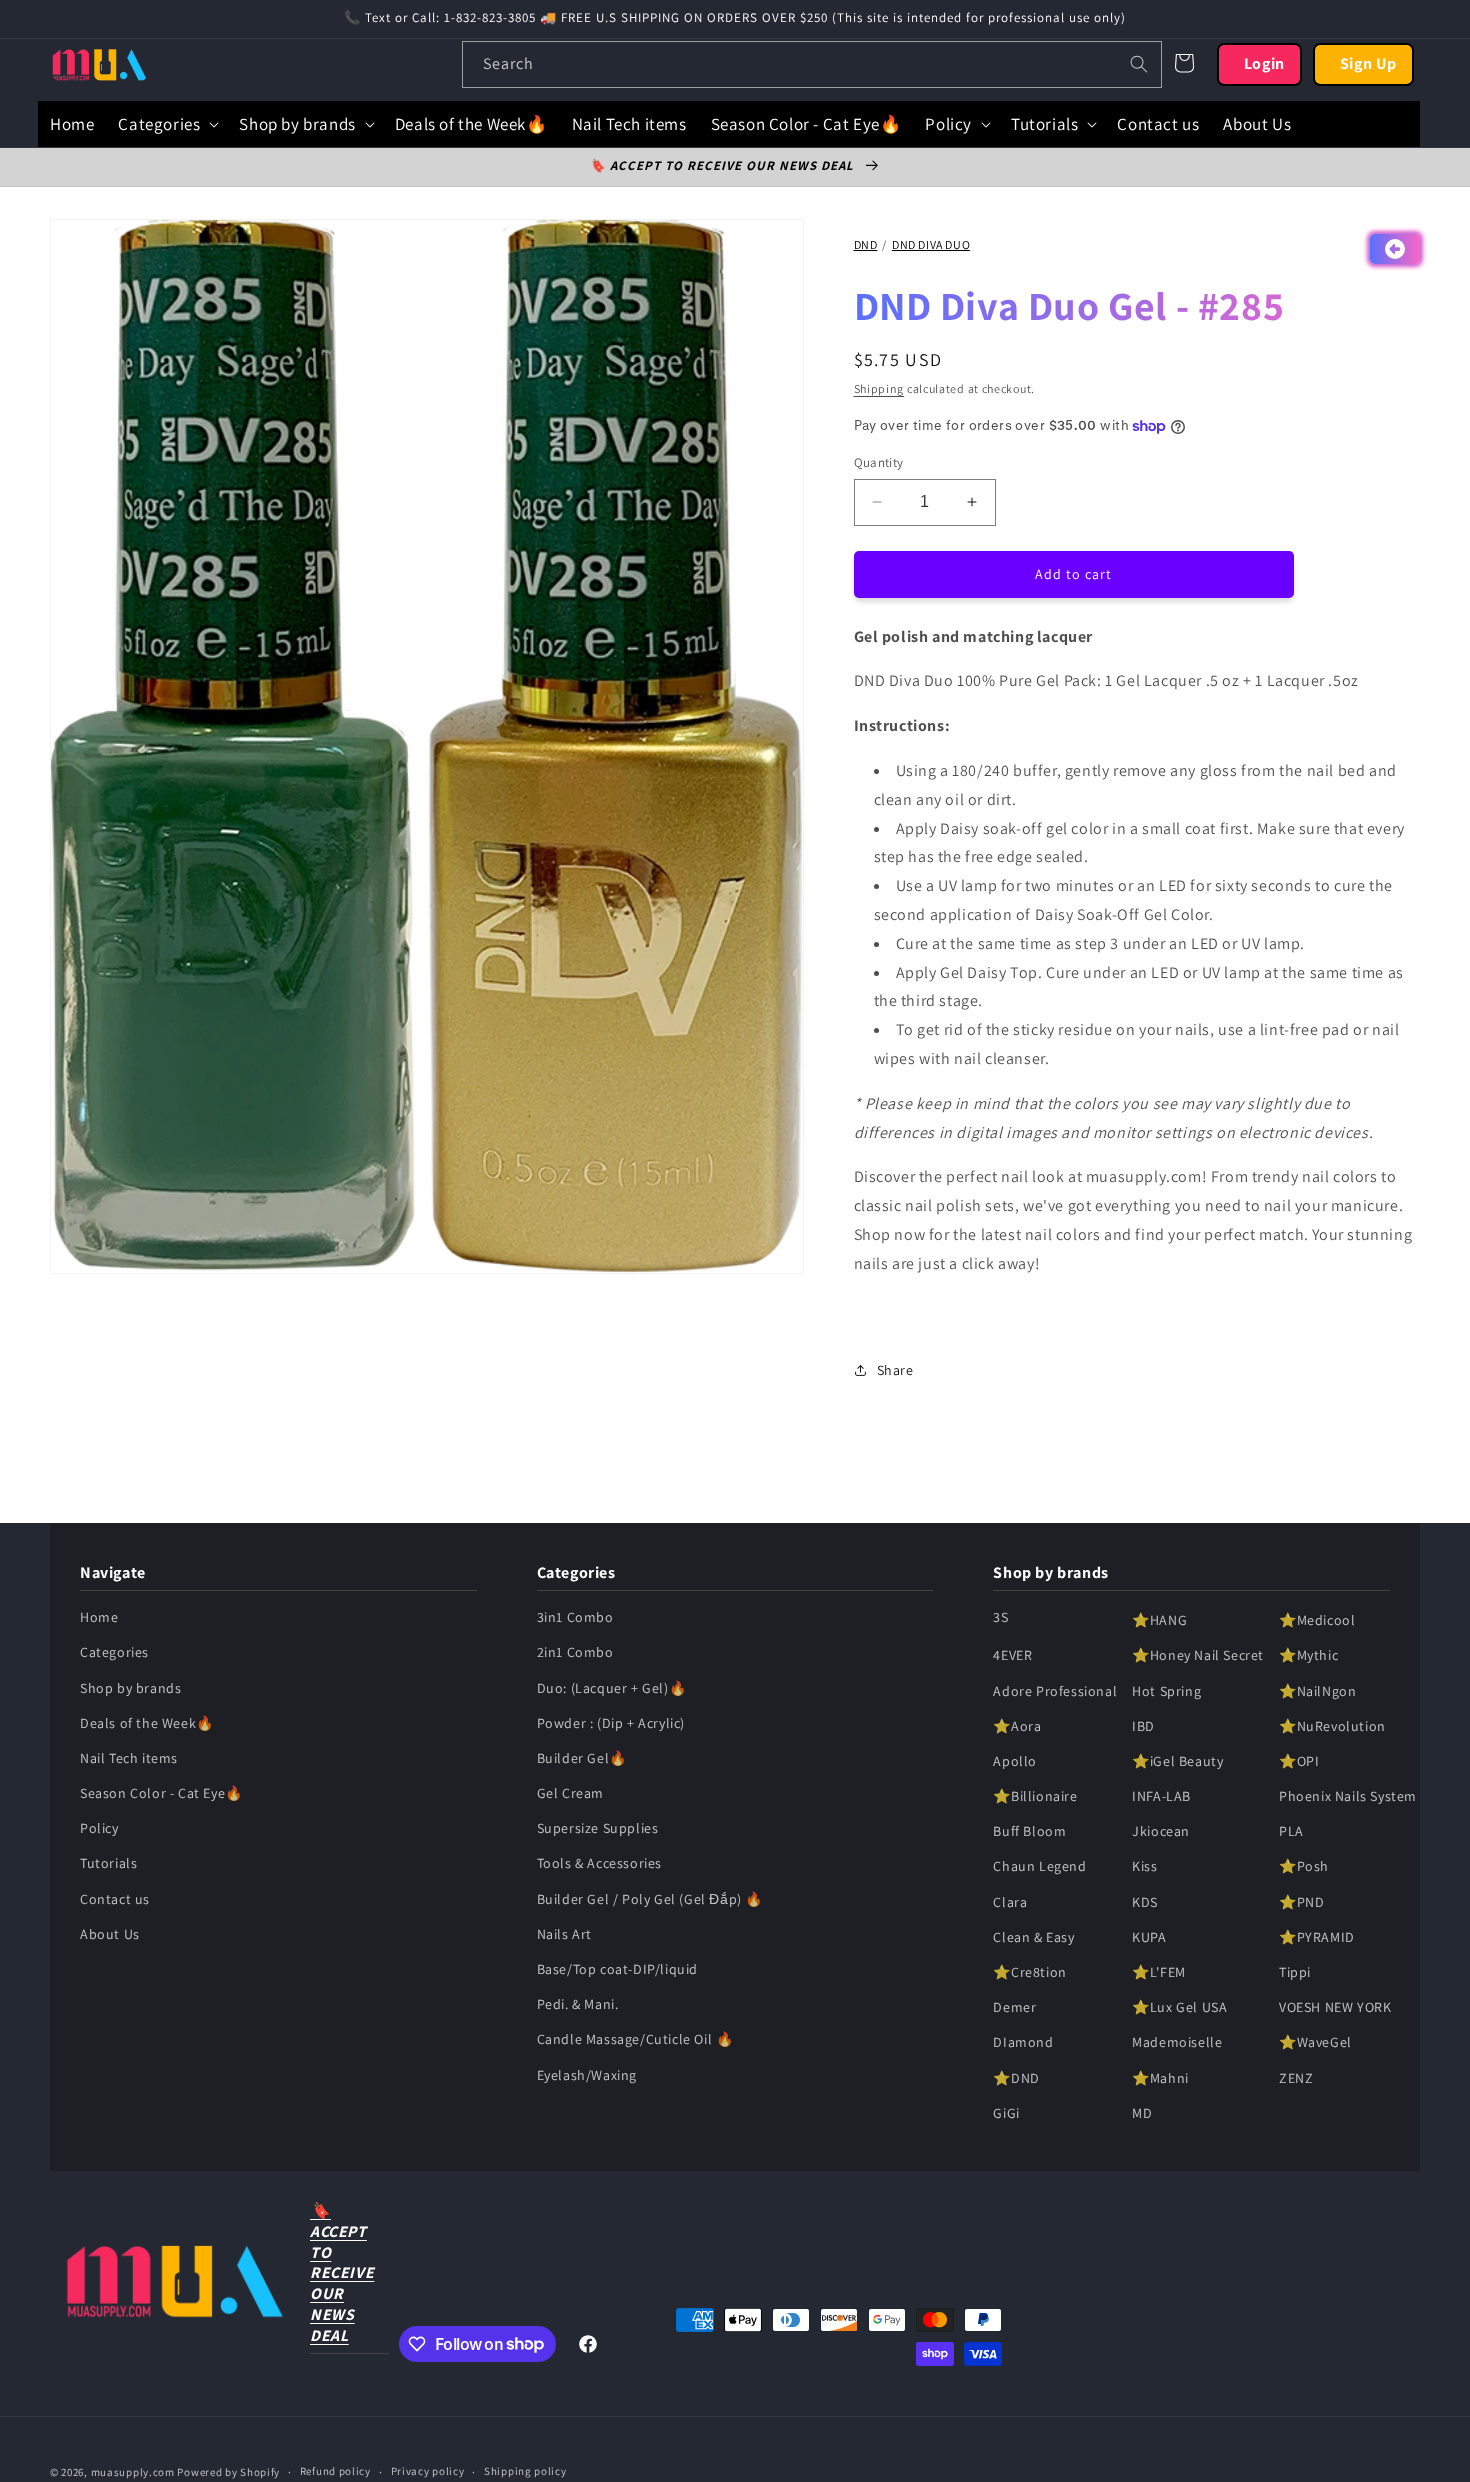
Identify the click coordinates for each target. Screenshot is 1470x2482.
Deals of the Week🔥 (147, 1723)
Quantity (879, 462)
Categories (114, 1652)
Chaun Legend (1039, 1867)
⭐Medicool (1317, 1620)
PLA (1291, 1831)
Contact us (115, 1899)
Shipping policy (525, 2471)
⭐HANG (1159, 1620)
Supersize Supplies (598, 1828)
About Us (110, 1934)
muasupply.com (134, 2472)
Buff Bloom (1029, 1831)
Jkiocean (1161, 1831)
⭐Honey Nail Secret (1198, 1655)
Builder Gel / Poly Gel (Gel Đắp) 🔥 (650, 1899)
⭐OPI (1299, 1761)
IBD (1143, 1726)
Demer (1014, 2007)
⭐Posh (1304, 1867)
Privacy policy (428, 2471)
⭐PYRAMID (1317, 1937)
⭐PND (1301, 1902)
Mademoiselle (1177, 2042)
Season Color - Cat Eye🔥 (161, 1793)
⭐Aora (1017, 1726)
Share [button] (895, 1370)
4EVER (1012, 1655)
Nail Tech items (129, 1758)
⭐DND (1016, 2078)
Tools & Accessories (599, 1864)
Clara (1010, 1902)
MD (1142, 2113)
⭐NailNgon (1317, 1691)
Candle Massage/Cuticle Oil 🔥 (635, 2039)
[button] (166, 124)
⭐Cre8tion (1029, 1972)
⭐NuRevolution (1332, 1726)
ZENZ (1296, 2078)
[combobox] (812, 64)
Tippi (1295, 1972)
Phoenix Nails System (1348, 1796)
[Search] (1139, 64)
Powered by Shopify (228, 2472)
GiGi (1006, 2113)
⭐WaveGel (1315, 2042)
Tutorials (108, 1864)
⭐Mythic (1308, 1655)
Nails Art (564, 1934)
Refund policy (335, 2471)
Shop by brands (130, 1688)
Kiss (1144, 1867)
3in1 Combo (575, 1617)
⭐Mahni (1160, 2078)
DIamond (1023, 2042)
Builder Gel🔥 (582, 1758)
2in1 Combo (575, 1652)
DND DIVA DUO (931, 244)
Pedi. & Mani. (578, 2004)
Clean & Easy (1033, 1937)
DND (866, 244)
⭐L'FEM (1159, 1972)
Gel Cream (570, 1793)
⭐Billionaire (1035, 1796)
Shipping (879, 388)
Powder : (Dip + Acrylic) (611, 1723)
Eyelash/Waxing (587, 2075)
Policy (99, 1828)
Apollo (1015, 1761)
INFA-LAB (1161, 1796)
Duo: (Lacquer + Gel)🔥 (612, 1688)
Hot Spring (1166, 1691)
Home (99, 1617)
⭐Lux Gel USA (1179, 2007)
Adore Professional (1055, 1691)
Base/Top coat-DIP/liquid (617, 1969)
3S (1000, 1617)
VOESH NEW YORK (1335, 2007)
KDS (1145, 1902)
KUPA (1149, 1937)
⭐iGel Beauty (1177, 1761)
